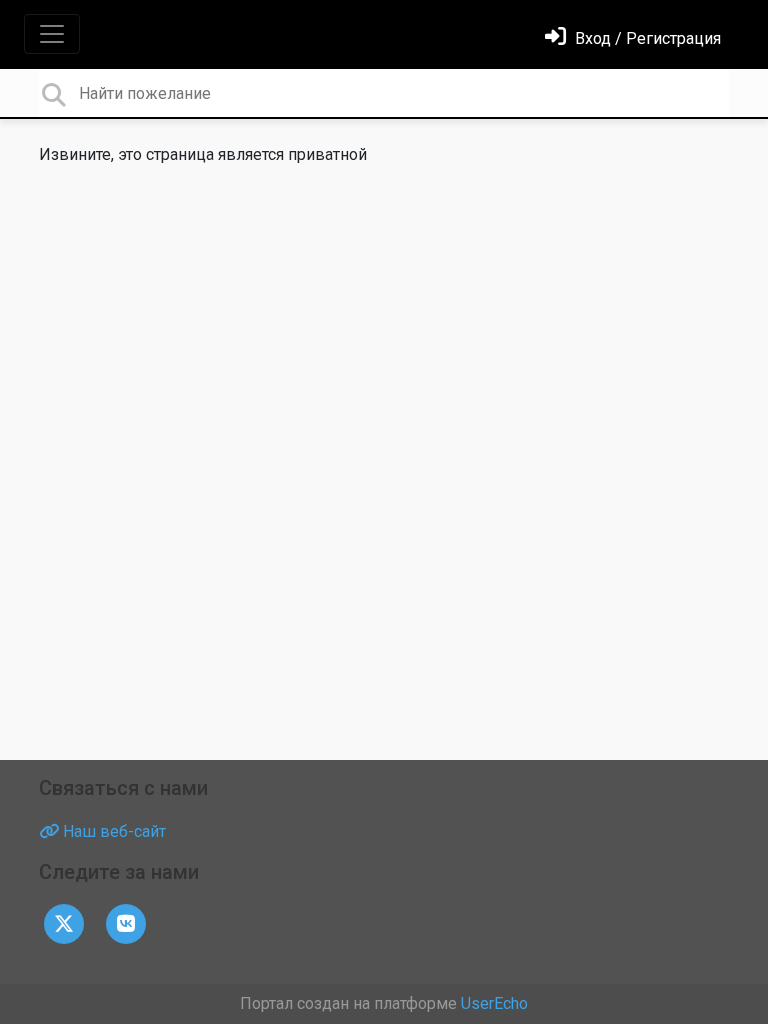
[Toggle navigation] (52, 34)
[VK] (126, 922)
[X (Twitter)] (64, 922)
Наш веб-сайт (112, 831)
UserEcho (494, 1003)
